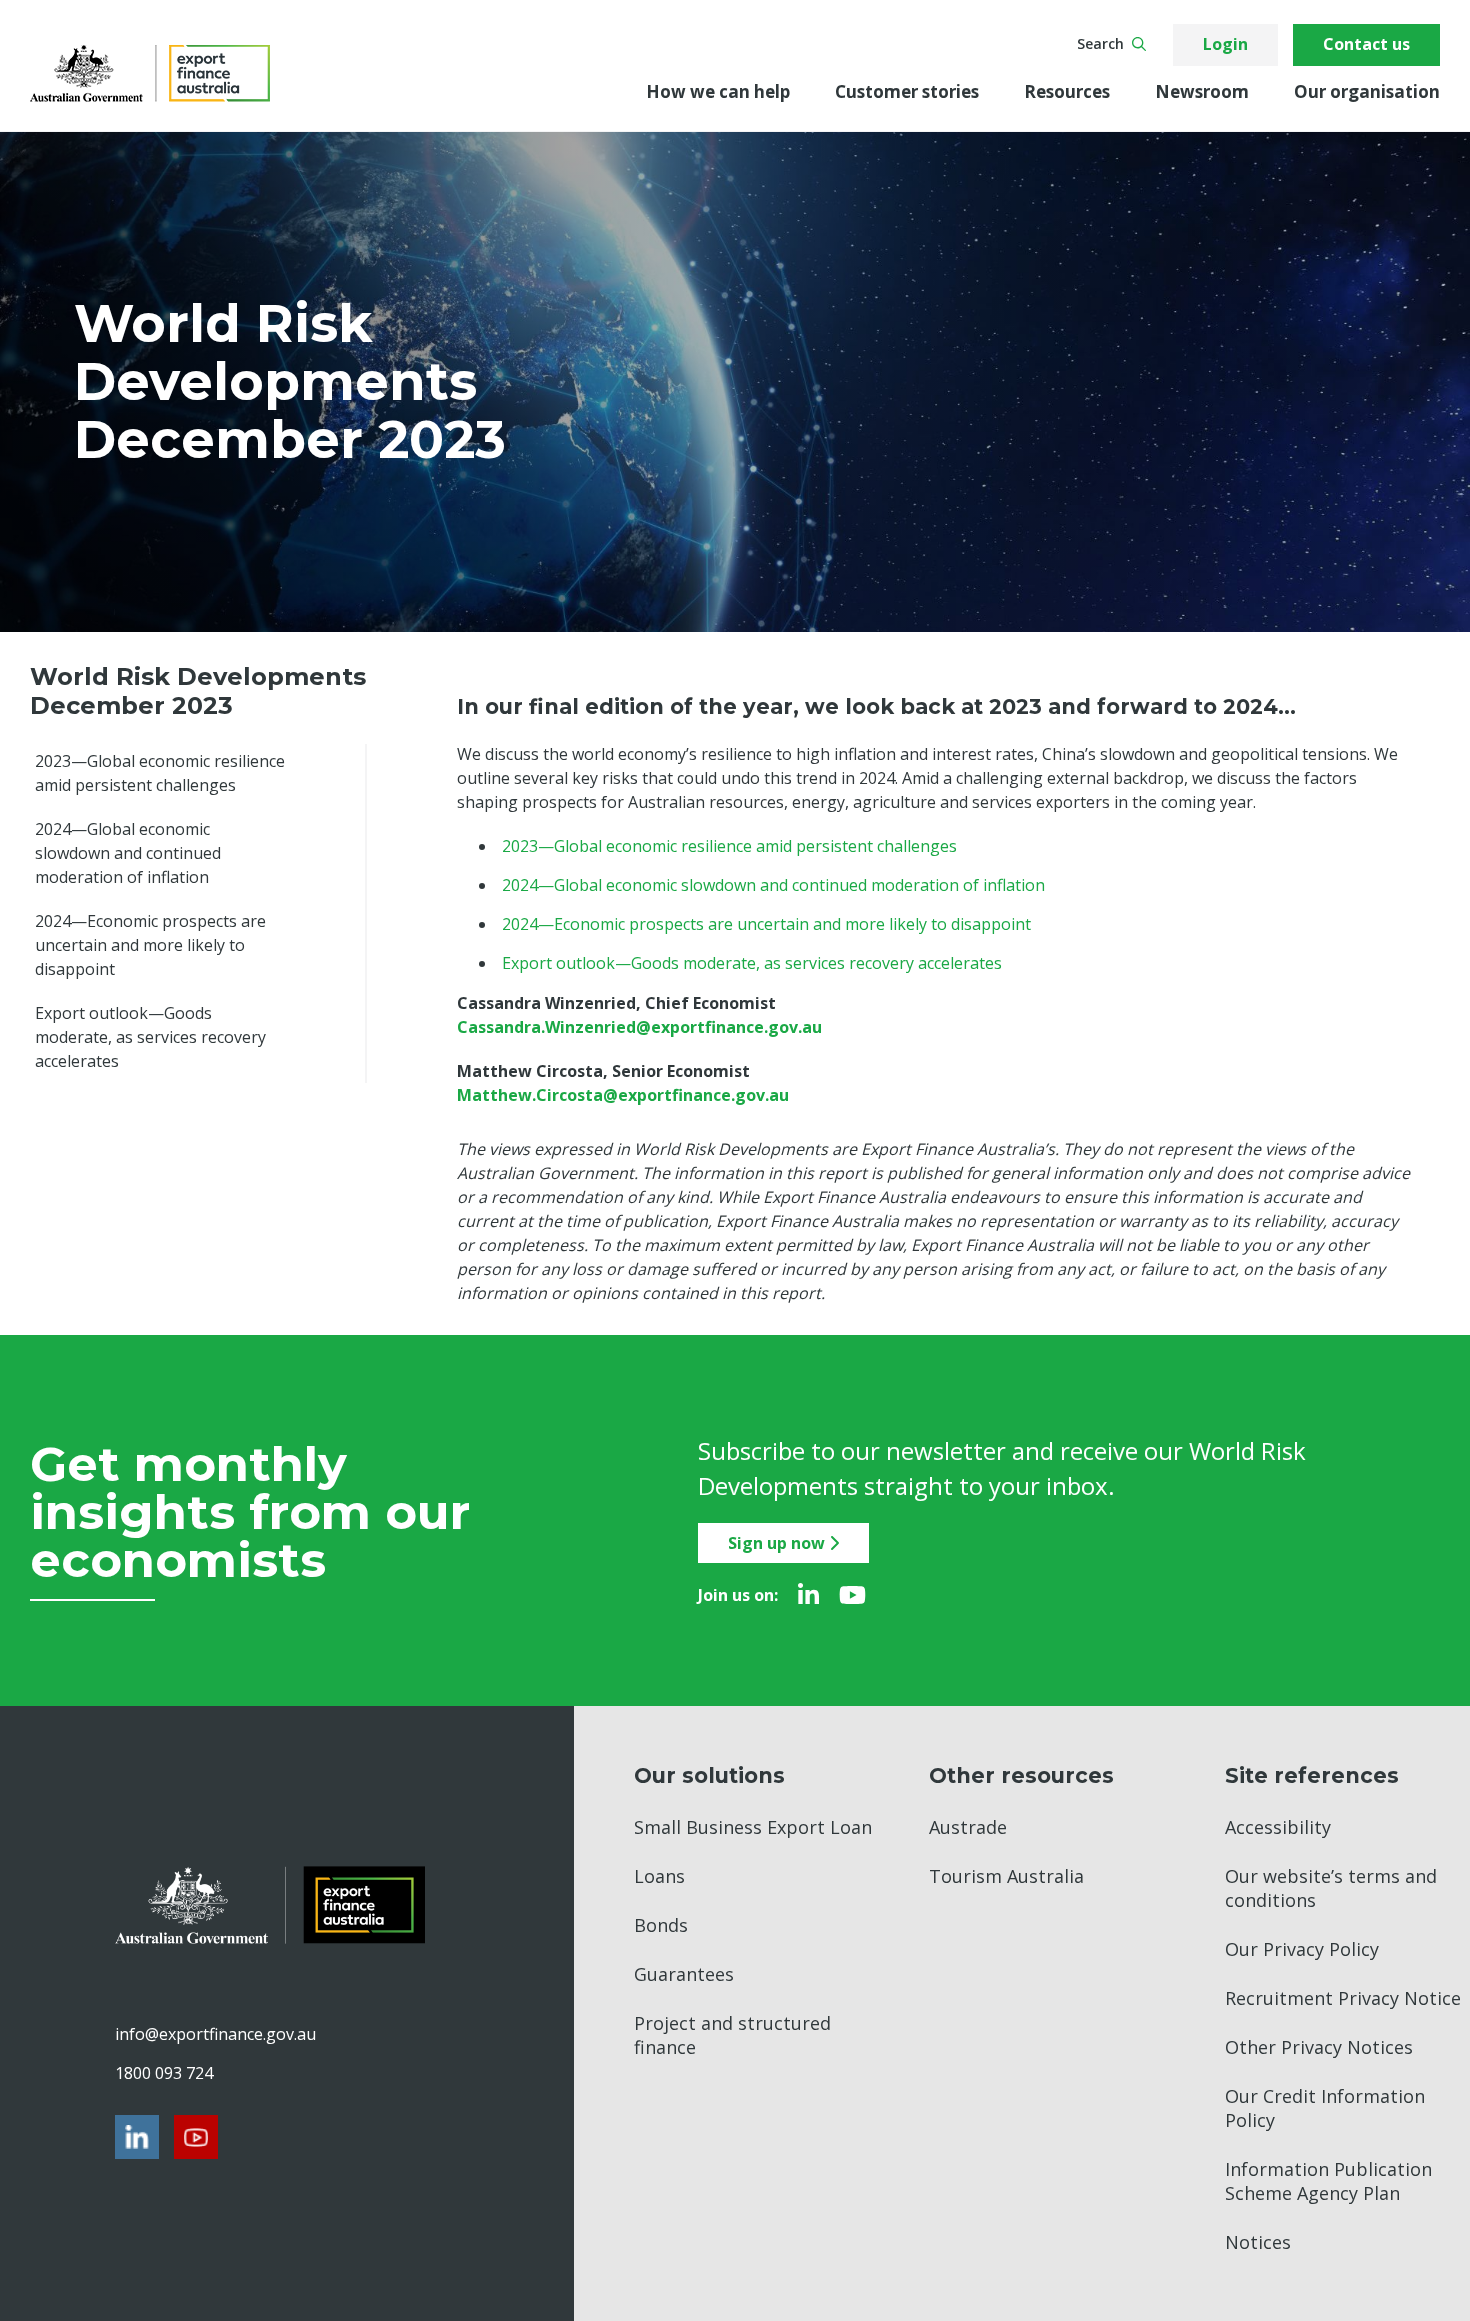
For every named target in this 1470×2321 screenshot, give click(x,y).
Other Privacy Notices (1319, 2047)
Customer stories (907, 91)
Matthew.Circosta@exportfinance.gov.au (623, 1095)
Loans (659, 1876)
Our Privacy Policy (1302, 1949)
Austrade (968, 1827)
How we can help (718, 91)
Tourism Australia (1006, 1876)
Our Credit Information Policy (1325, 2108)
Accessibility (1278, 1827)
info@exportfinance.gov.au (215, 2034)
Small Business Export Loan (753, 1827)
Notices (1258, 2242)
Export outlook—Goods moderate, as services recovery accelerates (150, 1037)
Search (1100, 43)
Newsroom (1202, 91)
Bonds (661, 1925)
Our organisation (1367, 91)
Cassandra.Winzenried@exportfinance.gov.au (639, 1027)
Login (1225, 44)
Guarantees (684, 1974)
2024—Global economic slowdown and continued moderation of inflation (128, 853)
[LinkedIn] (808, 1595)
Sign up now (778, 1543)
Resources (1067, 91)
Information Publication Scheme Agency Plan (1328, 2181)
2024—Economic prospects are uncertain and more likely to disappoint (150, 945)
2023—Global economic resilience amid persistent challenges (160, 773)
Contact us (1366, 44)
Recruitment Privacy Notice (1343, 1998)
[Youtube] (852, 1595)
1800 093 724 (164, 2073)
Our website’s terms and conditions (1331, 1888)
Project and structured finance (732, 2035)
